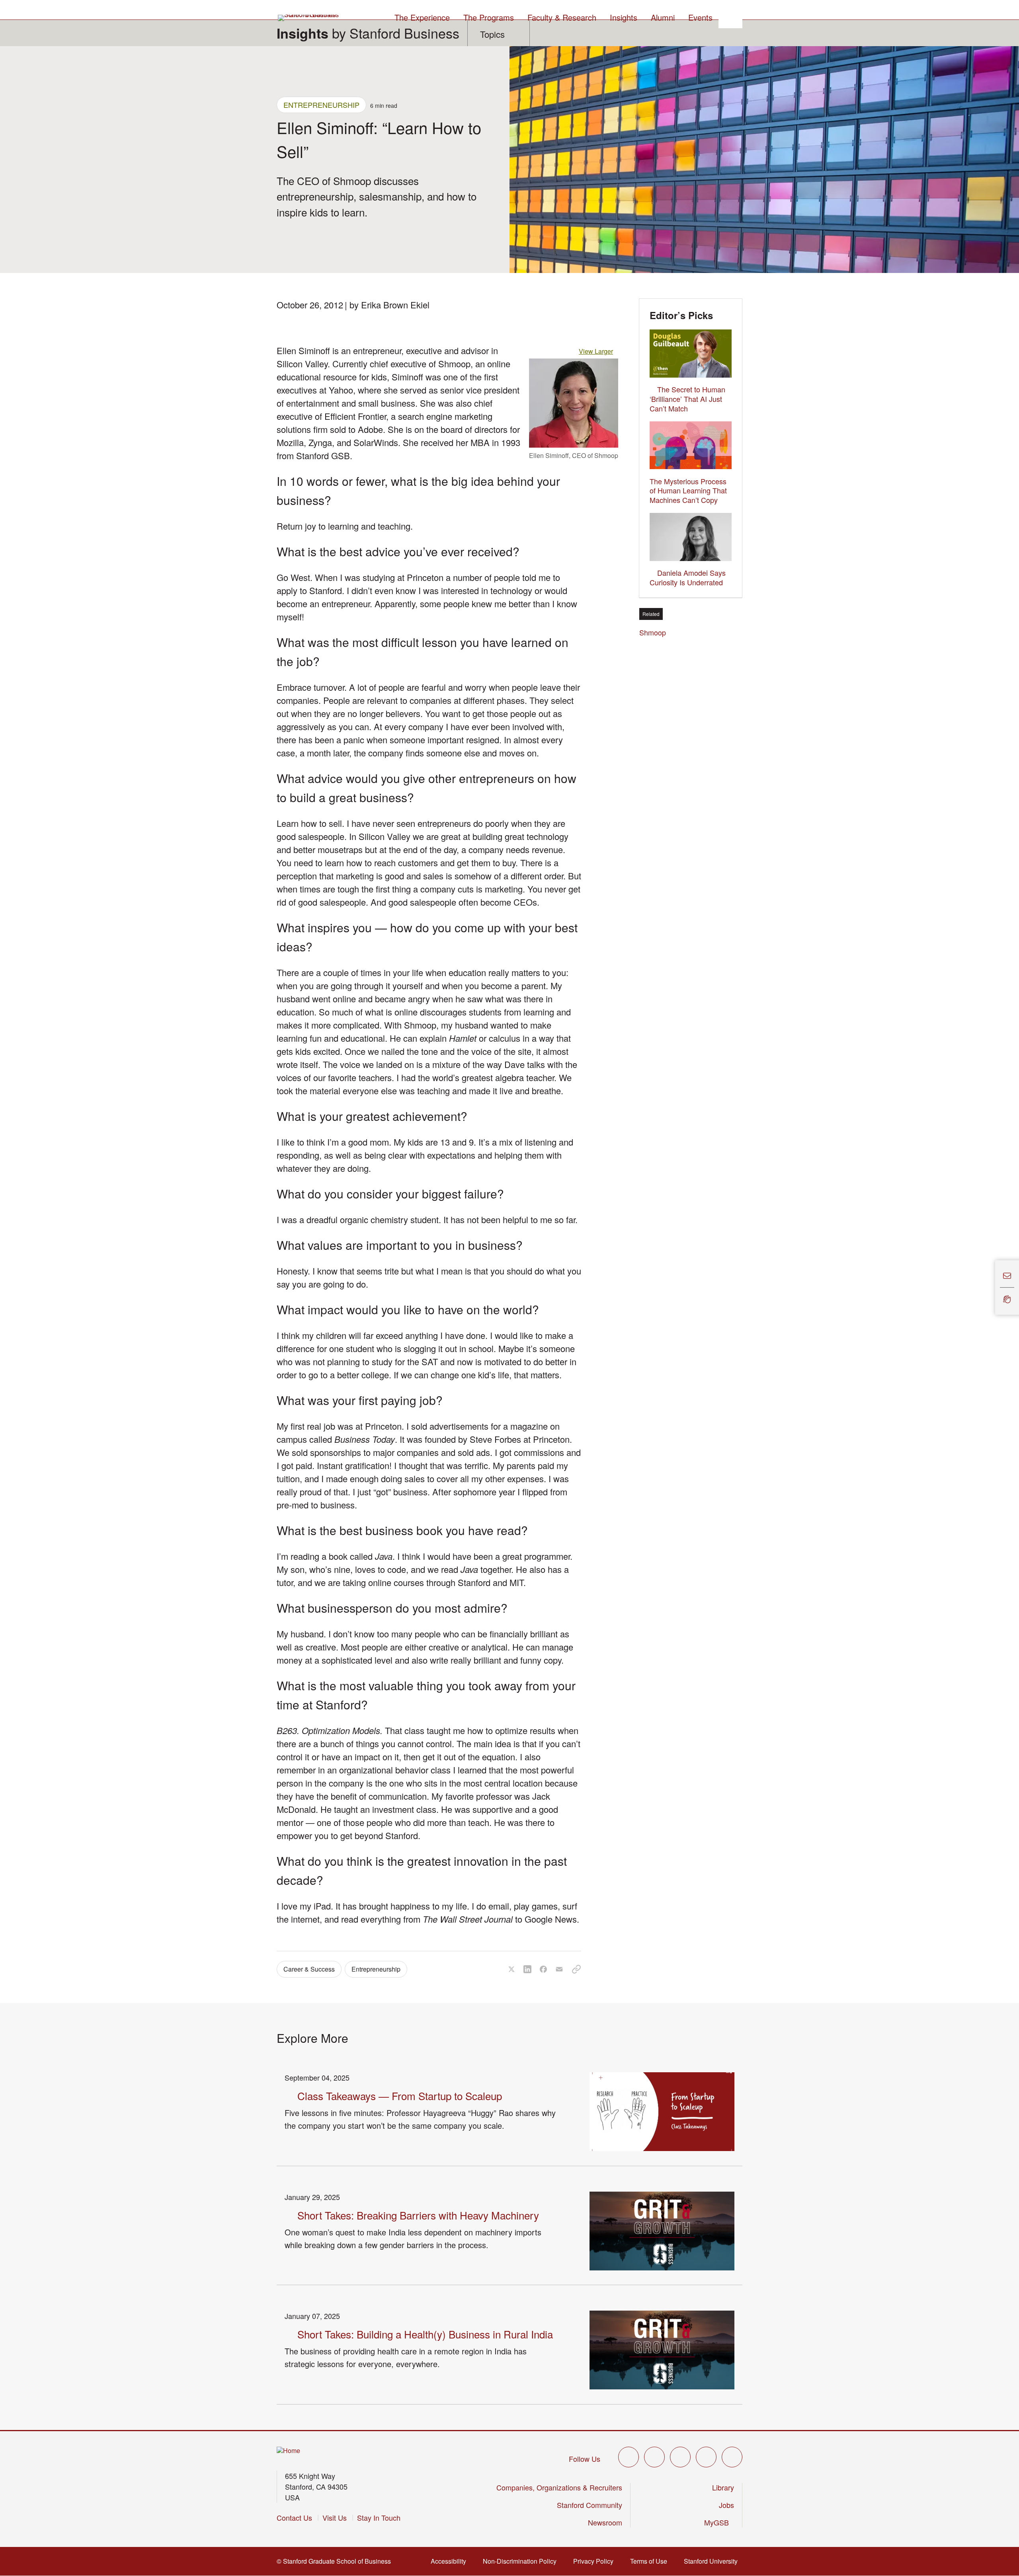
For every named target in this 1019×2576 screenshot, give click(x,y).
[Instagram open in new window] (680, 2457)
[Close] (990, 1288)
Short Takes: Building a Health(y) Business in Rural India (425, 2334)
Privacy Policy (596, 2561)
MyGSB (719, 2522)
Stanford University (713, 2561)
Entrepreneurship (321, 105)
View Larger (598, 351)
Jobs (726, 2505)
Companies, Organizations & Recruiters (559, 2487)
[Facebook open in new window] (654, 2457)
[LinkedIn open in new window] (732, 2457)
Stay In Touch (379, 2518)
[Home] (288, 2451)
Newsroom (605, 2522)
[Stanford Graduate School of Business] (309, 18)
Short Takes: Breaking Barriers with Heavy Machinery (418, 2215)
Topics (492, 34)
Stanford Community (590, 2505)
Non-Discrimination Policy (522, 2561)
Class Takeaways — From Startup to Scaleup (400, 2096)
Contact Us (294, 2518)
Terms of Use (651, 2561)
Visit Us (335, 2518)
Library (723, 2487)
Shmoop (655, 632)
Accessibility (451, 2561)
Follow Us (585, 2459)
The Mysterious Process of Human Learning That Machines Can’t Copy (688, 491)
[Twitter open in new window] (629, 2457)
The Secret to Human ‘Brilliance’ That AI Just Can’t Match (687, 399)
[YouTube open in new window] (706, 2457)
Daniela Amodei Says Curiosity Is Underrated (688, 577)
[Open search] (730, 16)
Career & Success (309, 1969)
